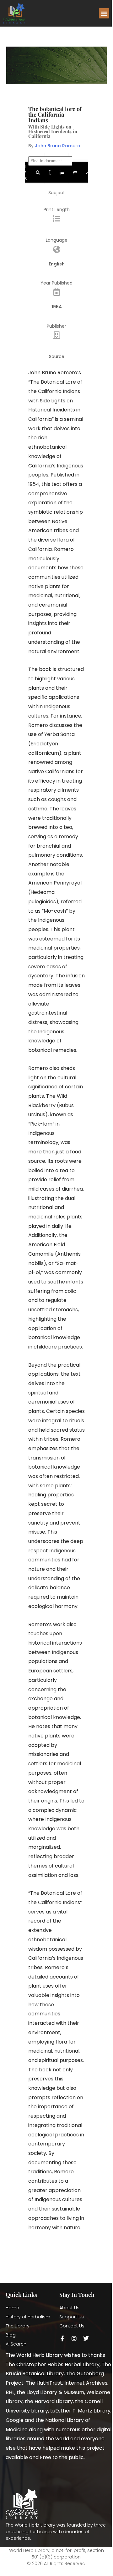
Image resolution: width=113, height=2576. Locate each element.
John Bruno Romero (58, 146)
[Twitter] (86, 2338)
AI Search (16, 2344)
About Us (69, 2308)
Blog (11, 2335)
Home (12, 2308)
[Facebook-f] (62, 2338)
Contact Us (72, 2326)
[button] (104, 13)
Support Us (72, 2317)
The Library (18, 2326)
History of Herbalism (28, 2317)
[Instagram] (74, 2338)
